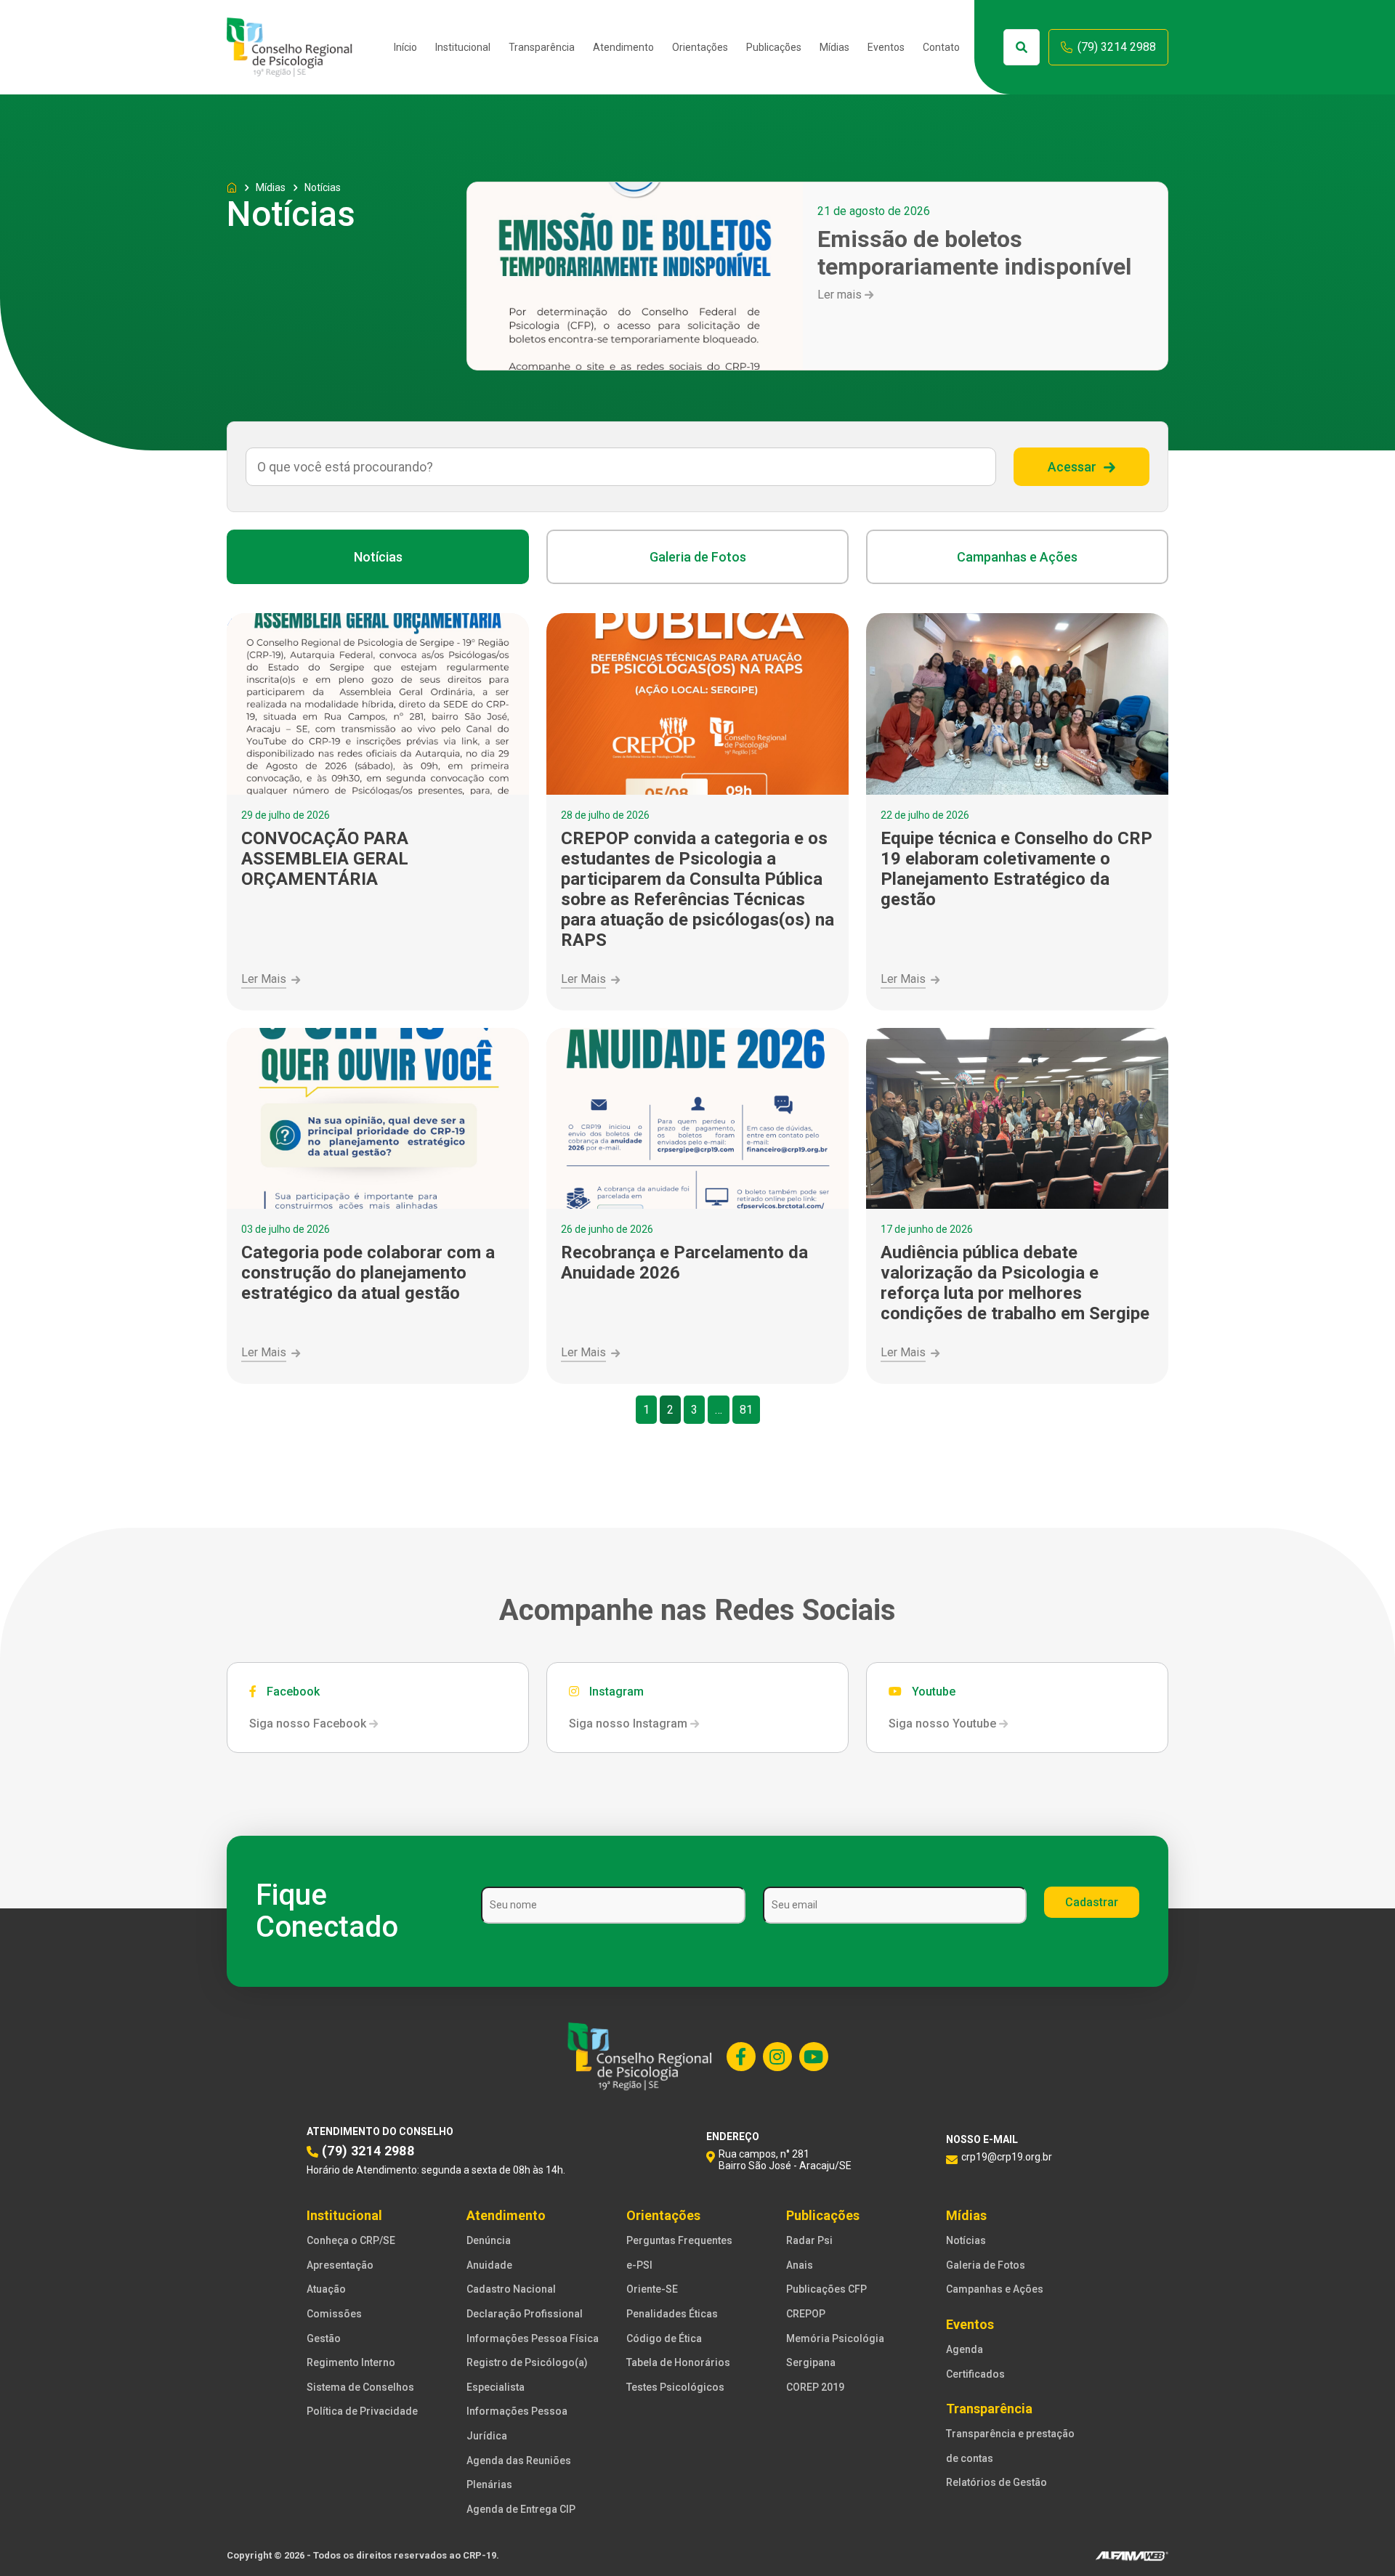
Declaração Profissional (525, 2314)
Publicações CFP (826, 2289)
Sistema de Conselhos (360, 2387)
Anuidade (489, 2265)
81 (746, 1410)
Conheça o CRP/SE (351, 2240)
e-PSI (639, 2265)
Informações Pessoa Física (533, 2338)
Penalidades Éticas (672, 2314)
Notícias (378, 557)
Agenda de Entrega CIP (521, 2509)
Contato (941, 47)
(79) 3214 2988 (1117, 47)
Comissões (334, 2314)
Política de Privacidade (362, 2411)
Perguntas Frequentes (679, 2240)
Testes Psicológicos (675, 2387)
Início (405, 47)
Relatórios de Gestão (996, 2482)
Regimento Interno (351, 2362)
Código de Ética (664, 2338)
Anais (800, 2265)
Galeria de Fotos (698, 557)
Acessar (1072, 467)
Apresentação (340, 2265)
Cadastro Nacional (511, 2289)
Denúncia (489, 2240)
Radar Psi (809, 2240)
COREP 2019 (815, 2387)
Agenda (965, 2349)
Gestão (324, 2338)
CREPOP (806, 2314)
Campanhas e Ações (1017, 557)
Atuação (326, 2289)
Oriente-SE (652, 2289)
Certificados (975, 2374)
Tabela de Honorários (678, 2362)
